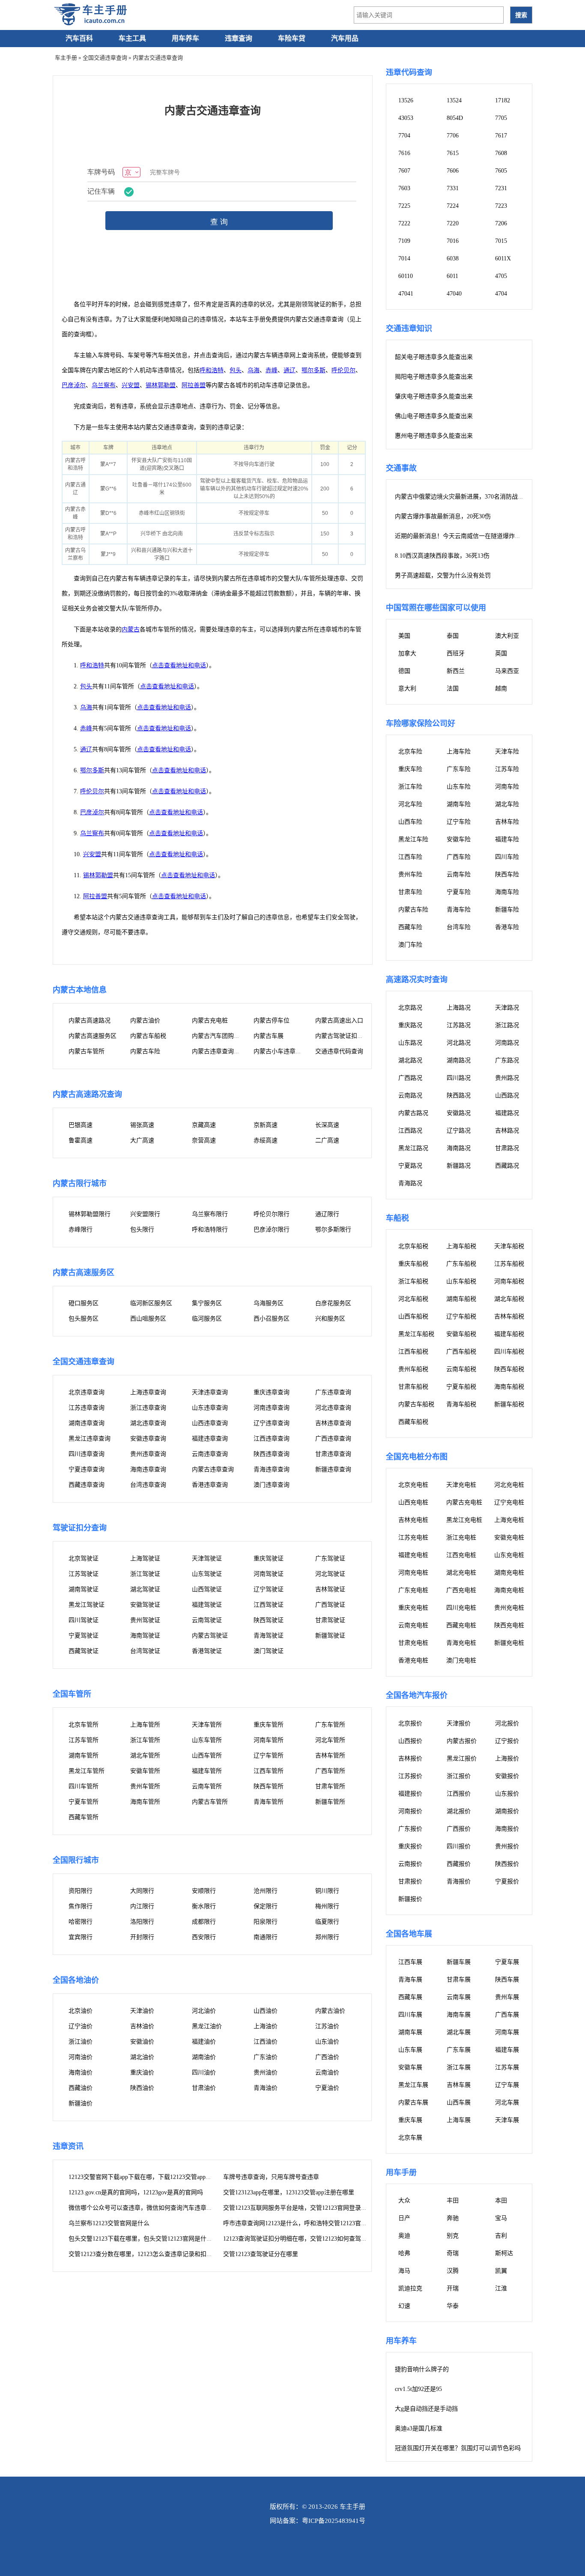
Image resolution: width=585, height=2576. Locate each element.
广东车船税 (461, 1264)
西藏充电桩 (461, 1625)
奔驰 (453, 2218)
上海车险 (459, 752)
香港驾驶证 (207, 1651)
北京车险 (410, 752)
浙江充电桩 (461, 1538)
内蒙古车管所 (87, 1051)
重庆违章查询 (272, 1392)
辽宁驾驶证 (269, 1589)
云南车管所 (207, 1786)
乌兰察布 (104, 385)
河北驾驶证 (330, 1574)
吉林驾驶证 (330, 1589)
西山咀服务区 (148, 1319)
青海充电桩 (461, 1643)
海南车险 (507, 892)
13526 (406, 100)
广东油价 (266, 2057)
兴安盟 (131, 385)
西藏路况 (507, 1166)
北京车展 (410, 2138)
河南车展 (507, 2032)
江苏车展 (507, 2067)
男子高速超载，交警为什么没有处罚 (443, 575)
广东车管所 (330, 1725)
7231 (501, 188)
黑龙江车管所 (87, 1771)
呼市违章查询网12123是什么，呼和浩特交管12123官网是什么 (304, 2223)
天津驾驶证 (207, 1558)
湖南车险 (459, 804)
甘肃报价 (410, 1881)
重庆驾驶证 (269, 1558)
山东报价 (507, 1794)
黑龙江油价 (207, 2026)
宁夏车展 (507, 1962)
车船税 (397, 1218)
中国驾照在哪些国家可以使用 (436, 608)
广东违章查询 (333, 1392)
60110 (406, 276)
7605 (501, 171)
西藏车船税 (413, 1422)
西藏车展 (410, 1997)
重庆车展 (410, 2120)
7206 (501, 223)
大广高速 (142, 1140)
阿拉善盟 (194, 385)
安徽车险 (459, 839)
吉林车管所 (330, 1756)
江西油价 (266, 2042)
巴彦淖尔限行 (272, 1230)
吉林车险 (507, 822)
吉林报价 (410, 1759)
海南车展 (459, 2015)
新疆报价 (410, 1899)
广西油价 (327, 2057)
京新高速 (266, 1125)
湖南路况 (459, 1060)
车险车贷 (292, 38)
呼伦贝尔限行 (272, 1214)
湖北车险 (507, 804)
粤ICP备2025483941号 (334, 2521)
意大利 (407, 689)
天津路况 (507, 1008)
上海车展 (459, 2120)
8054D (455, 118)
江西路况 (410, 1131)
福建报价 (410, 1794)
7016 (453, 241)
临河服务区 (207, 1319)
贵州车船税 (413, 1369)
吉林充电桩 (413, 1520)
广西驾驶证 (330, 1605)
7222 (404, 223)
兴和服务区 (330, 1319)
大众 (404, 2201)
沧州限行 (266, 1891)
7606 (453, 171)
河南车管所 (269, 1740)
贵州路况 (507, 1078)
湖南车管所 (84, 1756)
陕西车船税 (509, 1369)
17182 (503, 100)
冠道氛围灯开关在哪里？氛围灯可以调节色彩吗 (458, 2448)
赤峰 (272, 370)
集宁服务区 (207, 1303)
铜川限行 (327, 1891)
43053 (406, 118)
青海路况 (410, 1183)
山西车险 (410, 822)
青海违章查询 (272, 1469)
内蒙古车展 (269, 1036)
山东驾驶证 (207, 1574)
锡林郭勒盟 (161, 385)
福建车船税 (509, 1334)
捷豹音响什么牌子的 (422, 2369)
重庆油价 (142, 2072)
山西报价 (410, 1741)
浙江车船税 (413, 1281)
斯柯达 (504, 2253)
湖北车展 (459, 2032)
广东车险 (459, 769)
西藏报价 (459, 1864)
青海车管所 (269, 1802)
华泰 (453, 2306)
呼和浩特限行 (210, 1230)
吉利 (501, 2236)
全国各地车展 (409, 1934)
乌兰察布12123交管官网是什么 (109, 2223)
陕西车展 (507, 1980)
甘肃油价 (204, 2088)
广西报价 (459, 1829)
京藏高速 (204, 1125)
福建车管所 (207, 1771)
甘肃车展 (459, 1980)
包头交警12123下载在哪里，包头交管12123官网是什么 (140, 2239)
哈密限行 (81, 1922)
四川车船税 (509, 1352)
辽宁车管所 (269, 1756)
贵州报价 (507, 1846)
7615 (453, 153)
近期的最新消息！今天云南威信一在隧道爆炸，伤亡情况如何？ (479, 536)
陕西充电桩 (509, 1625)
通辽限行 (327, 1214)
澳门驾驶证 (269, 1651)
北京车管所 (84, 1725)
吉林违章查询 (333, 1423)
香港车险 (507, 927)
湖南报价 (507, 1811)
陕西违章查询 (272, 1454)
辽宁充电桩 (509, 1502)
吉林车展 (459, 2085)
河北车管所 (330, 1740)
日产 (404, 2218)
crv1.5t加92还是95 (418, 2389)
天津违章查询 (210, 1392)
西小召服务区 (272, 1319)
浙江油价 (81, 2042)
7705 (501, 118)
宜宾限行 (81, 1937)
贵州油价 (266, 2072)
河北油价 (204, 2011)
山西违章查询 (210, 1423)
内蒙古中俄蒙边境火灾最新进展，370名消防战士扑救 (465, 497)
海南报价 (507, 1829)
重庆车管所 (269, 1725)
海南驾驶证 (145, 1636)
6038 (453, 258)
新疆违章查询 (333, 1469)
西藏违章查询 (87, 1485)
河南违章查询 (272, 1408)
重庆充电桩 (413, 1608)
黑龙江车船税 (416, 1334)
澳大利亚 (507, 636)
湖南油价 (204, 2057)
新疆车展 (459, 1962)
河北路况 (459, 1043)
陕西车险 (507, 874)
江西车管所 (269, 1771)
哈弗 (404, 2253)
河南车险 (507, 787)
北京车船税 (413, 1246)
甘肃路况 (507, 1148)
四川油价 (204, 2072)
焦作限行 (81, 1906)
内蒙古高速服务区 (93, 1036)
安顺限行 (204, 1891)
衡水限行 (204, 1906)
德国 (404, 671)
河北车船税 (413, 1299)
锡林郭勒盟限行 (90, 1214)
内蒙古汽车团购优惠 (219, 1036)
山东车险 (459, 787)
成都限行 (204, 1922)
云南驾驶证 (207, 1620)
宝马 (501, 2218)
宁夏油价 (327, 2088)
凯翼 (501, 2271)
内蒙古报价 (462, 1741)
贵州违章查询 (148, 1454)
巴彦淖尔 (74, 385)
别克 (453, 2236)
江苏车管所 (84, 1740)
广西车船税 (461, 1352)
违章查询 (239, 38)
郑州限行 (327, 1937)
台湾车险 (459, 927)
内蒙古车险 (145, 1051)
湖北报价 (459, 1811)
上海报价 (507, 1759)
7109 (404, 241)
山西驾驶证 (207, 1589)
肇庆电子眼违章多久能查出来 (434, 396)
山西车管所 (207, 1756)
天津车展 (507, 2120)
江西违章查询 (272, 1439)
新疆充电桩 (509, 1643)
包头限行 (142, 1230)
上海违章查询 (148, 1392)
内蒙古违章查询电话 (219, 1051)
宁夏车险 (459, 892)
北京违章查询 (87, 1392)
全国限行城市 (76, 1860)
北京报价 (410, 1723)
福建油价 (204, 2042)
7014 (404, 258)
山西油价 (266, 2011)
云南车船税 (461, 1369)
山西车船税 (413, 1316)
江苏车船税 (509, 1264)
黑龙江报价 (462, 1759)
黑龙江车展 (413, 2085)
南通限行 (266, 1937)
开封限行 (142, 1937)
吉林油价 (142, 2026)
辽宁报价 (507, 1741)
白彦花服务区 (333, 1303)
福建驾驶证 (207, 1605)
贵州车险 (410, 874)
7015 (501, 241)
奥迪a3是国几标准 (419, 2428)
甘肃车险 (410, 892)
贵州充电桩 (509, 1608)
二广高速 (327, 1140)
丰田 (453, 2201)
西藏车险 (410, 927)
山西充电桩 (413, 1502)
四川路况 (459, 1078)
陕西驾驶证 (269, 1620)
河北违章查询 (333, 1408)
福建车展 (507, 2050)
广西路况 (410, 1078)
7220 (453, 223)
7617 (501, 136)
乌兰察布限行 (210, 1214)
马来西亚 (507, 671)
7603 (404, 188)
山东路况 (410, 1043)
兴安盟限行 (145, 1214)
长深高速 (327, 1125)
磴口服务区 (84, 1303)
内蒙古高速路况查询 (87, 1094)
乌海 (254, 370)
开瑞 (453, 2288)
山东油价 (327, 2042)
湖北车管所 (145, 1756)
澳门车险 (410, 945)
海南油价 (81, 2072)
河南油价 (81, 2057)
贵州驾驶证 (145, 1620)
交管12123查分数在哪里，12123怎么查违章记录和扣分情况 (146, 2254)
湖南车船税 (461, 1299)
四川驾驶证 (84, 1620)
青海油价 (266, 2088)
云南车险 (459, 874)
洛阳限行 (142, 1922)
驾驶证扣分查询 (80, 1528)
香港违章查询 (210, 1485)
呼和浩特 (212, 370)
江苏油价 (327, 2026)
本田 (501, 2201)
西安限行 (204, 1937)
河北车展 (507, 2102)
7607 (404, 171)
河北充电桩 (509, 1485)
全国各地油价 (76, 1980)
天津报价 (459, 1723)
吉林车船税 (509, 1316)
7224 (453, 206)
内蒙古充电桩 (210, 1021)
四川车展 (410, 2015)
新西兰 (456, 671)
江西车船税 (413, 1352)
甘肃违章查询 (333, 1454)
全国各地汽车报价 (417, 1695)
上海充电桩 (509, 1520)
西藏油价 (81, 2088)
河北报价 (507, 1723)
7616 (404, 153)
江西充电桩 (461, 1555)
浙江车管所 (145, 1740)
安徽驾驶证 (145, 1605)
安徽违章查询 (148, 1439)
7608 (501, 153)
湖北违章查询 (148, 1423)
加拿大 (407, 653)
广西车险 (459, 857)
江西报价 (459, 1794)
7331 (453, 188)
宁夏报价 (507, 1881)
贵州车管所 (145, 1786)
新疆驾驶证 (330, 1636)
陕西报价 (507, 1864)
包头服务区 (84, 1319)
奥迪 (404, 2236)
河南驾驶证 (269, 1574)
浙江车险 (410, 787)
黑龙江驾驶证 (87, 1605)
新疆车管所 (330, 1802)
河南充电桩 (413, 1573)
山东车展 (410, 2050)
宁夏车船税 (461, 1387)
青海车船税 (461, 1404)
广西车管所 (330, 1771)
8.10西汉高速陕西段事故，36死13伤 (442, 556)
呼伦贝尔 (343, 370)
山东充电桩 (509, 1555)
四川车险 (507, 857)
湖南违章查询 (87, 1423)
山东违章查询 (210, 1408)
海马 (404, 2271)
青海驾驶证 (269, 1636)
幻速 (404, 2306)
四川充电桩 (461, 1608)
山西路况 (507, 1095)
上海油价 (266, 2026)
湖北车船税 (509, 1299)
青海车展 (410, 1980)
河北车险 (410, 804)
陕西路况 (459, 1095)
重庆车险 (410, 769)
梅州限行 (327, 1906)
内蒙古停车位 (272, 1021)
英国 (501, 653)
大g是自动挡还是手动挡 (426, 2409)
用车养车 (185, 38)
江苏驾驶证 (84, 1574)
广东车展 (459, 2050)
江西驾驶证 (269, 1605)
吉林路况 (507, 1131)
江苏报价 (410, 1776)
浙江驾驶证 (145, 1574)
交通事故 (401, 468)
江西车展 (410, 1962)
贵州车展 (507, 1997)
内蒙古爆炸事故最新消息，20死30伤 (443, 516)
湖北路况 (410, 1060)
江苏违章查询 (87, 1408)
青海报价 (459, 1881)
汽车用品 (345, 38)
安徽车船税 (461, 1334)
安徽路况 (459, 1113)
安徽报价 (507, 1776)
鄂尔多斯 (313, 370)
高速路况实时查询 (417, 980)
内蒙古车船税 (148, 1036)
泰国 (453, 636)
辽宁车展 (507, 2085)
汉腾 (453, 2271)
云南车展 (459, 1997)
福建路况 (507, 1113)
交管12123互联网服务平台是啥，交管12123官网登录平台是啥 (304, 2208)
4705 (501, 276)
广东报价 (410, 1829)
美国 (404, 636)
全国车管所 (72, 1694)
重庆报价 (410, 1846)
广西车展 (507, 2015)
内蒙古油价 (145, 1021)
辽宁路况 (459, 1131)
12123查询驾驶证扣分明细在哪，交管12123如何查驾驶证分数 (304, 2239)
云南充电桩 (413, 1625)
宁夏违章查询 (87, 1469)
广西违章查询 (333, 1439)
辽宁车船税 (461, 1316)
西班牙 (456, 653)
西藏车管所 (84, 1817)
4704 (501, 294)
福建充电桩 (413, 1555)
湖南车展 (410, 2032)
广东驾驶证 (330, 1558)
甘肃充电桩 (413, 1643)
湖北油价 (142, 2057)
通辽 (290, 370)
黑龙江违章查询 (90, 1439)
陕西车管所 (269, 1786)
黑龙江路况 (413, 1148)
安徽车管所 (145, 1771)
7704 (404, 136)
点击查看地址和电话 (179, 665)
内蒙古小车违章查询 (281, 1051)
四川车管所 (84, 1786)
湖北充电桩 (461, 1573)
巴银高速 (81, 1125)
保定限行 (266, 1906)
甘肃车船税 (413, 1387)
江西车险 (410, 857)
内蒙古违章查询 (213, 1469)
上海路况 (459, 1008)
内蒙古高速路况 (90, 1021)
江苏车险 (507, 769)
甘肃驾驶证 (330, 1620)
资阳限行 (81, 1891)
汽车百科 (79, 38)
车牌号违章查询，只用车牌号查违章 (271, 2177)
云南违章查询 (210, 1454)
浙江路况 (507, 1025)
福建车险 (507, 839)
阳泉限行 (266, 1922)
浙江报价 (459, 1776)
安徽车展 (410, 2067)
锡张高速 (142, 1125)
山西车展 (459, 2102)
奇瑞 (453, 2253)
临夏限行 (327, 1922)
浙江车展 (459, 2067)
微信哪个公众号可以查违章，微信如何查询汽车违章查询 (143, 2208)
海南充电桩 (509, 1590)
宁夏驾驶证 (84, 1636)
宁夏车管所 (84, 1802)
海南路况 (459, 1148)
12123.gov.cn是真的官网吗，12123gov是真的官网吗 (136, 2192)
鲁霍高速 (81, 1140)
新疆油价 (81, 2103)
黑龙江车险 (413, 839)
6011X (503, 258)
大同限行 (142, 1891)
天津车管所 (207, 1725)
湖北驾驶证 (145, 1589)
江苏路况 (459, 1025)
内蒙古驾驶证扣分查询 (345, 1036)
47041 (406, 294)
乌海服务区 (269, 1303)
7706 (453, 136)
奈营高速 (204, 1140)
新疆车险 (507, 910)
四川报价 (459, 1846)
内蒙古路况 (413, 1113)
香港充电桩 (413, 1660)
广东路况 (507, 1060)
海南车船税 (509, 1387)
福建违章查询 (210, 1439)
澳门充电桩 (461, 1660)
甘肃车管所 (330, 1786)
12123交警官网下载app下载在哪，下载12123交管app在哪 (143, 2177)
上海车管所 (145, 1725)
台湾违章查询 (148, 1485)
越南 (501, 689)
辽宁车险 (459, 822)
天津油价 (142, 2011)
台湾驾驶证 (145, 1651)
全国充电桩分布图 (417, 1457)
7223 (501, 206)
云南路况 (410, 1095)
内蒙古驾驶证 (210, 1636)
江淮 (501, 2288)
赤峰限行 (81, 1230)
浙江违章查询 (148, 1408)
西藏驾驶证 (84, 1651)
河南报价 (410, 1811)
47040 (454, 294)
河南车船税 (509, 1281)
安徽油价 (142, 2042)
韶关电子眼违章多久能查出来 (434, 357)
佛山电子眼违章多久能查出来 (434, 416)
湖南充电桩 (509, 1573)
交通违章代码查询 (339, 1051)
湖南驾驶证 (84, 1589)
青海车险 (459, 910)
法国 (453, 689)
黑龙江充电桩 (464, 1520)
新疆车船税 (509, 1404)
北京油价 (81, 2011)
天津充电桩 (461, 1485)
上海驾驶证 (145, 1558)
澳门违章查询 (272, 1485)
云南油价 (327, 2072)
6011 (452, 276)
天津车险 (507, 752)
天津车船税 (509, 1246)
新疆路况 (459, 1166)
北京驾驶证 (84, 1558)
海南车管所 (145, 1802)
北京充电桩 (413, 1485)
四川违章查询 (87, 1454)
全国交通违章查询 (105, 58)
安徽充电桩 (509, 1538)
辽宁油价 (81, 2026)
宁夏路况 (410, 1166)
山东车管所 (207, 1740)
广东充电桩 (413, 1590)
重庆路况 (410, 1025)
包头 (236, 370)
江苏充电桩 (413, 1538)
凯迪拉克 (410, 2288)
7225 (404, 206)
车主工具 (132, 38)
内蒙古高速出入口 (339, 1021)
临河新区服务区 (151, 1303)
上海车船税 (461, 1246)
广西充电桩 (461, 1590)
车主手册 (66, 58)
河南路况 (507, 1043)
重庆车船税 (413, 1264)
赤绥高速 (266, 1140)
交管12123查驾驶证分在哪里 (261, 2254)
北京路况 (410, 1008)
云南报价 (410, 1864)
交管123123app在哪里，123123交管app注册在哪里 (289, 2192)
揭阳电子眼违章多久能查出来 (434, 377)
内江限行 (142, 1906)
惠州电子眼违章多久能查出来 (434, 436)
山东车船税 (461, 1281)
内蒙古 (131, 629)
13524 (454, 100)
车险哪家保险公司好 (421, 723)
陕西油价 (142, 2088)
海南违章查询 (148, 1469)
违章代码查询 (409, 72)
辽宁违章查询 (272, 1423)
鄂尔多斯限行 (333, 1230)
